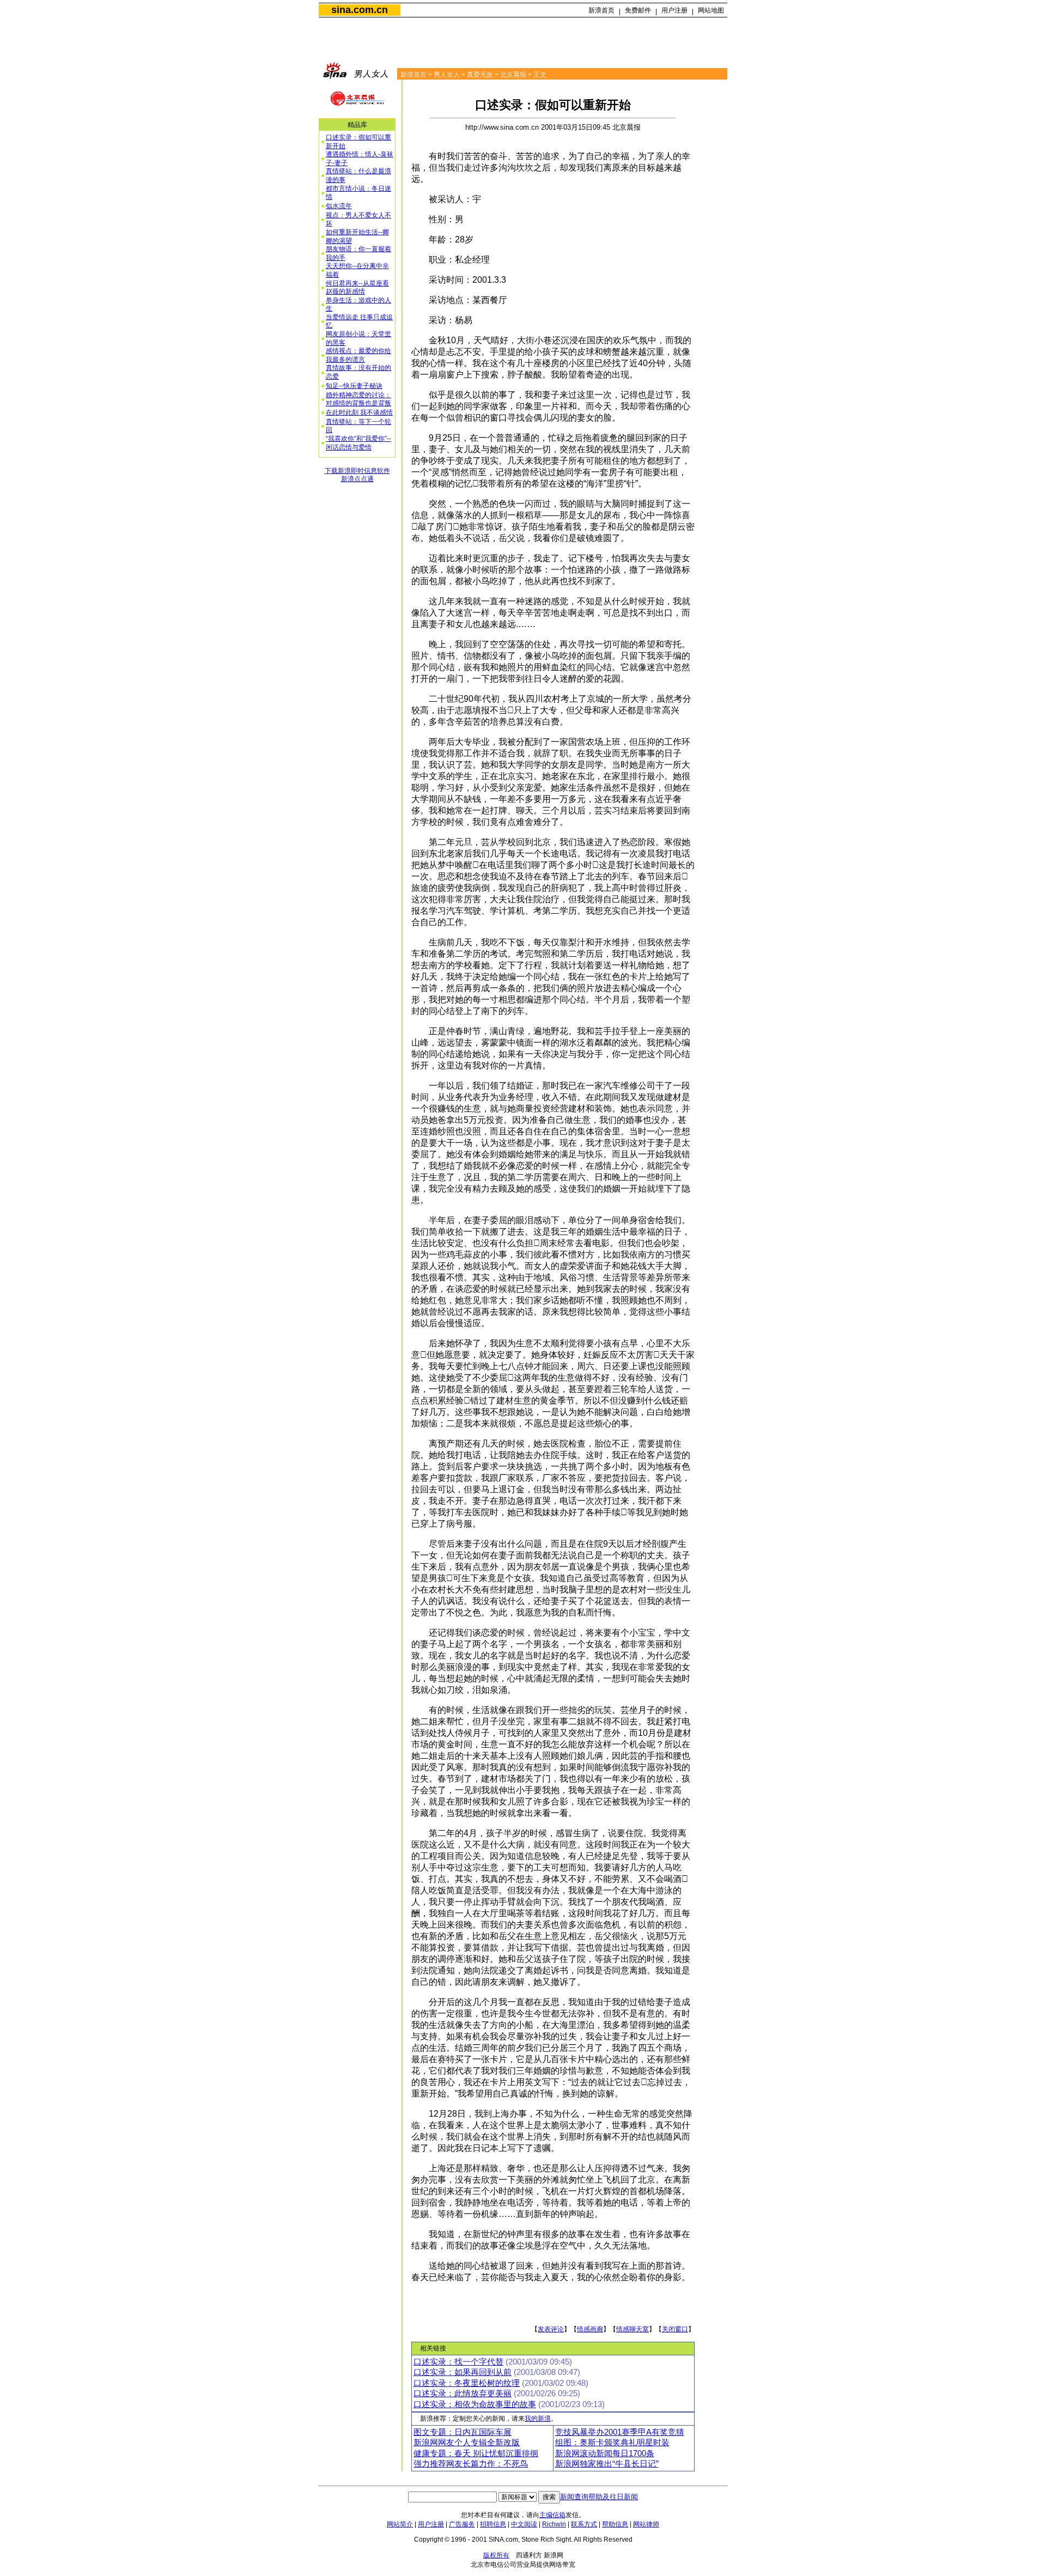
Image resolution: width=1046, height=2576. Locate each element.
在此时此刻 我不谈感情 (359, 412)
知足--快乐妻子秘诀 (354, 386)
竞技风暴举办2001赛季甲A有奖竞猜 (620, 2432)
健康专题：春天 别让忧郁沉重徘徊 (476, 2453)
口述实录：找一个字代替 (458, 2362)
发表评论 (551, 2329)
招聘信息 (493, 2524)
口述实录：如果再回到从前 (463, 2372)
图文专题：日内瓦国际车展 (463, 2432)
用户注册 (674, 10)
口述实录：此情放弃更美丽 (463, 2393)
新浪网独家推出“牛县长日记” (607, 2464)
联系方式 (584, 2524)
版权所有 (496, 2555)
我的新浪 (538, 2419)
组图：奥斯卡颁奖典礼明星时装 (612, 2443)
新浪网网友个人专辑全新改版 (467, 2443)
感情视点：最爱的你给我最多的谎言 (358, 355)
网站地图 (711, 10)
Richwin (554, 2524)
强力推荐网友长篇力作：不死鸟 (471, 2464)
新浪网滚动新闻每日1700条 (605, 2453)
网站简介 (400, 2524)
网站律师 (646, 2524)
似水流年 (339, 206)
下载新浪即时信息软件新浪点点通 (357, 475)
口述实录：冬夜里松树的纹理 (467, 2383)
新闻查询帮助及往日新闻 (599, 2497)
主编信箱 (552, 2515)
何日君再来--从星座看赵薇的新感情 (357, 288)
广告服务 (462, 2524)
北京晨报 (513, 75)
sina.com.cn (360, 10)
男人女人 (447, 75)
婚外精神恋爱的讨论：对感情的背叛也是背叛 (358, 399)
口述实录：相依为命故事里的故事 (475, 2404)
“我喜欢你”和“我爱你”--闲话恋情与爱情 (358, 443)
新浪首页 (601, 10)
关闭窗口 (675, 2329)
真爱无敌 (480, 75)
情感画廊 (590, 2329)
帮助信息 (615, 2524)
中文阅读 (524, 2524)
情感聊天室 (633, 2329)
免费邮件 (638, 10)
